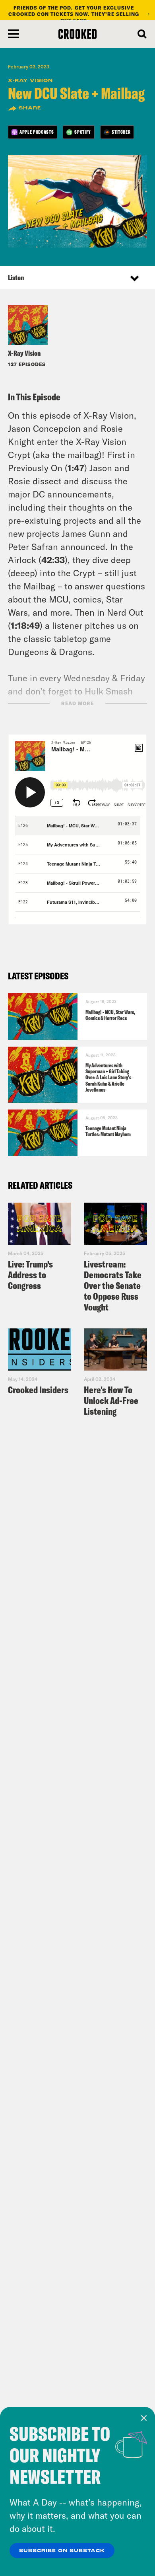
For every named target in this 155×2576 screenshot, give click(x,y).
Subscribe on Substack (62, 2551)
